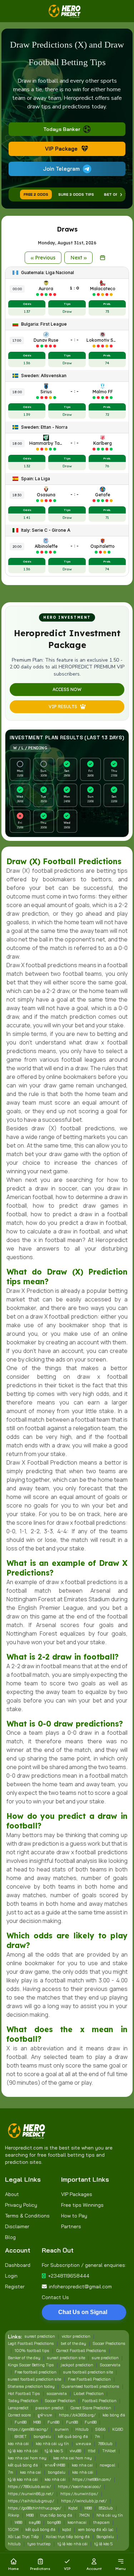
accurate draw (50, 1852)
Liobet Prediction (89, 2394)
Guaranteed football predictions (90, 2386)
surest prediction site (66, 2358)
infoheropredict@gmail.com (80, 2287)
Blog (10, 2237)
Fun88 (21, 2422)
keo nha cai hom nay (27, 2458)
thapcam (101, 2522)
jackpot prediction (77, 2365)
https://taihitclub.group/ (31, 2501)
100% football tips (32, 2351)
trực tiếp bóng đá (56, 2515)
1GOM (13, 2529)
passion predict (49, 2408)
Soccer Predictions (109, 2343)
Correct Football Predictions (81, 2351)
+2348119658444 (69, 2276)
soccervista (57, 2394)
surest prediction (40, 2336)
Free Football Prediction (89, 2379)
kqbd (67, 2529)
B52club (106, 2508)
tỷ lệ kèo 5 (54, 2451)
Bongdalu (105, 2537)
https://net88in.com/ (92, 2479)
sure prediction (105, 2358)
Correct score (19, 2415)
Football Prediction (99, 2401)
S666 (100, 2429)
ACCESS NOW (67, 689)
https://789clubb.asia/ (29, 2487)
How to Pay (74, 2216)
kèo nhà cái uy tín (52, 2444)
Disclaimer (17, 2226)
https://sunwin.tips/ (79, 2494)
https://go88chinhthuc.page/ (35, 2508)
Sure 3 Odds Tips (76, 194)
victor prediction (76, 2336)
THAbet (109, 2451)
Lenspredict (18, 2408)
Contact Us (55, 2297)
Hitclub (82, 2429)
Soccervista (110, 2365)
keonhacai (77, 2522)
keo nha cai (82, 2465)
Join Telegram (61, 169)
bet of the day (73, 2343)
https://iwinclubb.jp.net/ (84, 2501)
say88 (35, 2522)
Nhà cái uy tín (110, 2515)
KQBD (118, 2429)
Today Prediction (23, 2401)
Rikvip (14, 2515)
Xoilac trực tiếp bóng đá (68, 2537)
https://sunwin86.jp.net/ (31, 2494)
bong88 (54, 2522)
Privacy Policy (21, 2205)
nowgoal (107, 2465)
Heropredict (112, 1240)
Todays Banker (62, 129)
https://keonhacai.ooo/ (80, 2487)
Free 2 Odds (36, 194)
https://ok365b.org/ (77, 2415)
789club (105, 2444)
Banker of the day (24, 2358)
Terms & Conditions (27, 2216)
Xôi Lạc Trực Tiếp (23, 2537)
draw (114, 2048)
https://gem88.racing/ (28, 2429)
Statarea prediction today (31, 2386)
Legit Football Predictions (31, 2343)
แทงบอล (83, 2444)
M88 (37, 2422)
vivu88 (75, 2451)
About (12, 2194)
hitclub (14, 2544)
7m (97, 2436)
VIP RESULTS (63, 707)
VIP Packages (77, 2194)
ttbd (92, 2451)
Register (15, 2287)
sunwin (62, 2429)
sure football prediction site (88, 2372)
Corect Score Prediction (91, 2408)
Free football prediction (36, 2372)
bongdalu (42, 2436)
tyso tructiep (39, 2544)
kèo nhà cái (18, 2444)
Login (11, 2276)
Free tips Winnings (82, 2205)
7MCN (84, 2515)
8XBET (21, 2436)
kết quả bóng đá (73, 2436)
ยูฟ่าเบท (45, 2415)
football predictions (87, 1128)
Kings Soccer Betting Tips (31, 2365)
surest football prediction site (34, 2379)
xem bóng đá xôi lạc (96, 2529)
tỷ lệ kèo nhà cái (23, 2451)
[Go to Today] (103, 258)
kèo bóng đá (114, 2415)
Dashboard (18, 2265)
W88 (88, 2508)
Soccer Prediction (60, 2401)
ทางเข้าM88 (55, 2465)
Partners (71, 2226)
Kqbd (73, 2508)
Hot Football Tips (24, 2394)
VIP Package (61, 149)
